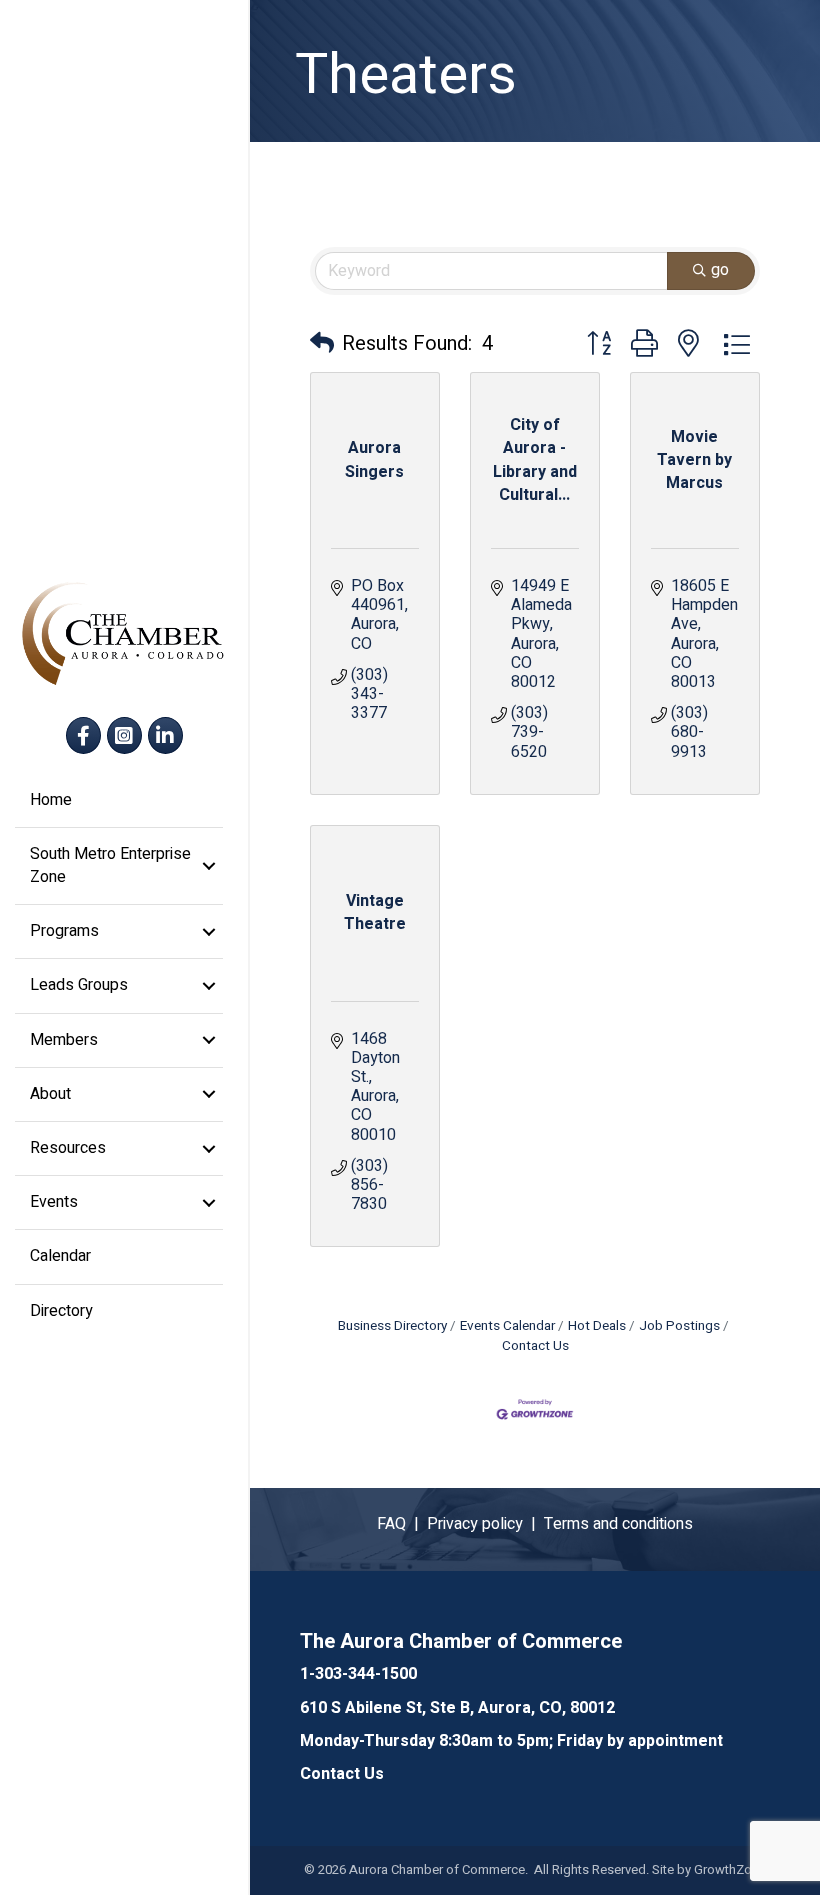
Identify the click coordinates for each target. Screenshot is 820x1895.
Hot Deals (597, 1326)
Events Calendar (507, 1326)
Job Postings (679, 1326)
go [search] (720, 270)
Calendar (60, 1256)
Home (51, 800)
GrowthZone (730, 1869)
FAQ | (402, 1524)
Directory (61, 1311)
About (50, 1094)
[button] (322, 344)
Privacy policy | (485, 1524)
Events (54, 1202)
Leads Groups (79, 985)
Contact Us (342, 1774)
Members (64, 1040)
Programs (64, 931)
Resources (68, 1148)
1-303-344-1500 (358, 1674)
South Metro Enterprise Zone (110, 865)
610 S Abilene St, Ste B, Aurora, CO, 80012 (457, 1708)
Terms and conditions (618, 1524)
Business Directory (392, 1326)
